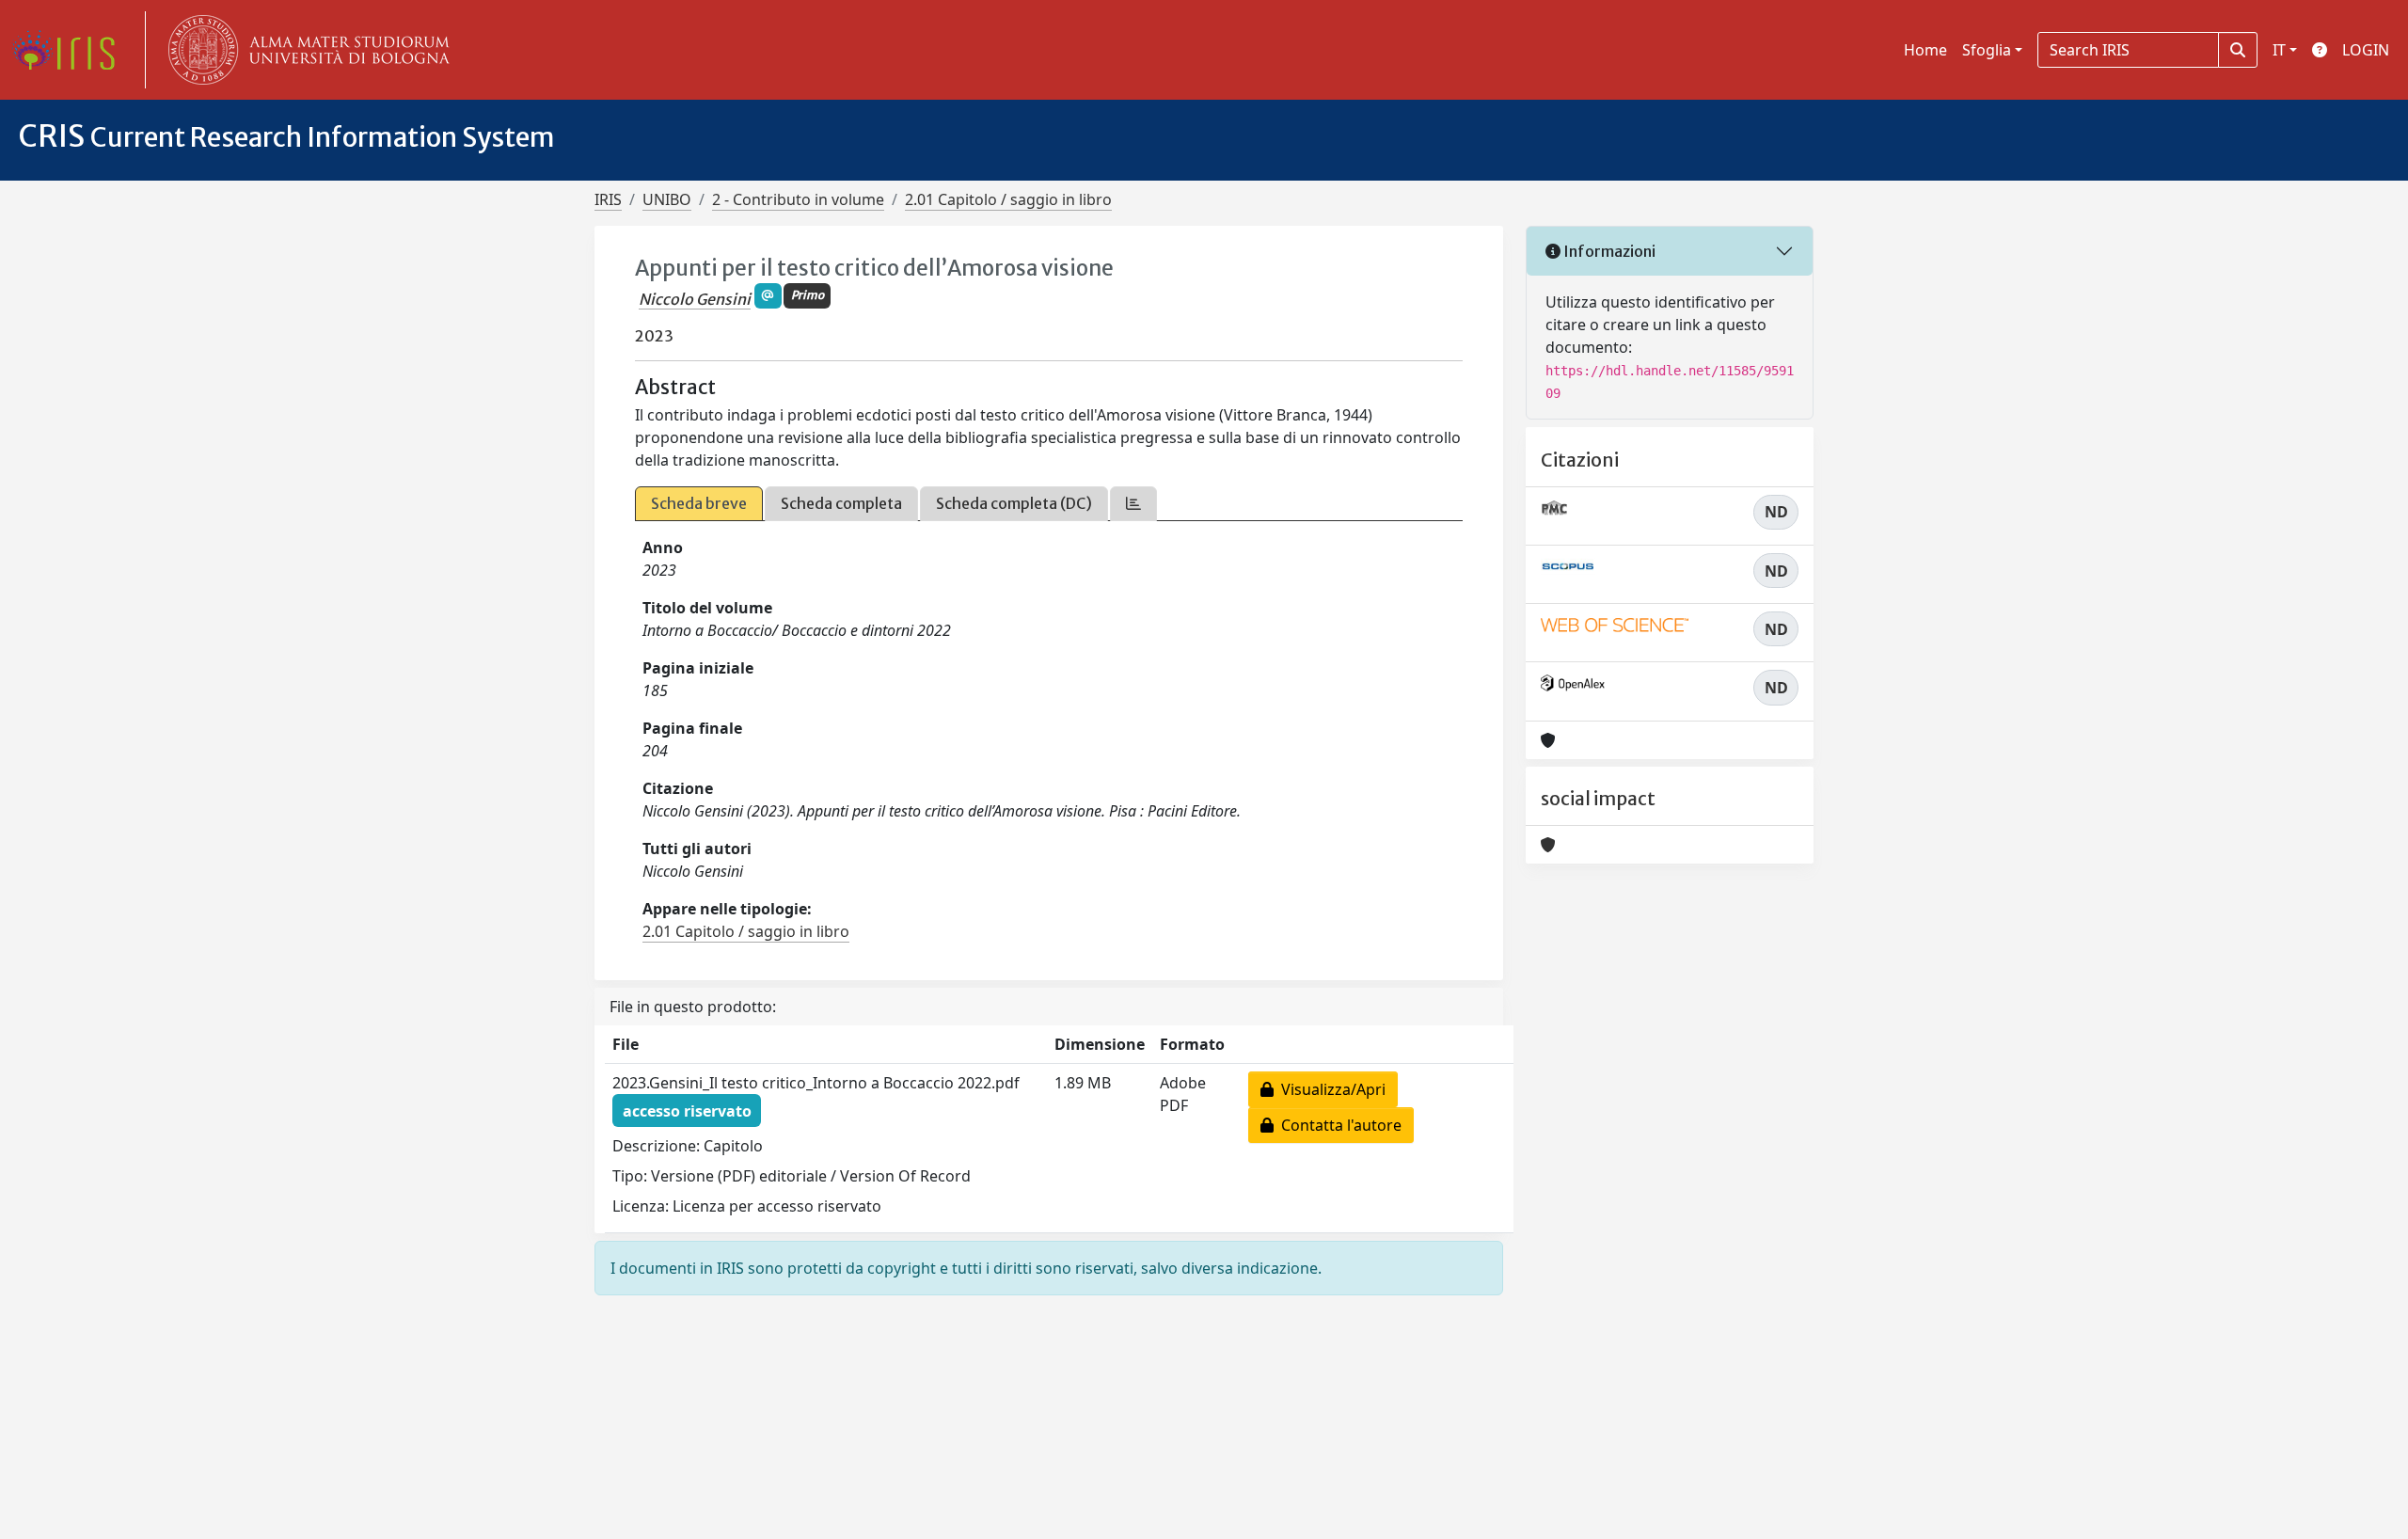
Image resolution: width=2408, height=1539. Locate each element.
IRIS (608, 199)
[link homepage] (71, 50)
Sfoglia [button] (1987, 50)
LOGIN (2366, 50)
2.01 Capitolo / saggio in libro (1008, 199)
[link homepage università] (305, 50)
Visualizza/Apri (1330, 1089)
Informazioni (1608, 251)
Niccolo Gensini (695, 299)
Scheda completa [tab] (841, 503)
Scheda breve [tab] (699, 503)
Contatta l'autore (1338, 1125)
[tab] (1133, 504)
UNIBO (667, 199)
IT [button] (2279, 50)
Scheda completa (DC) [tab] (1014, 503)
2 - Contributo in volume (798, 199)
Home (1925, 50)
